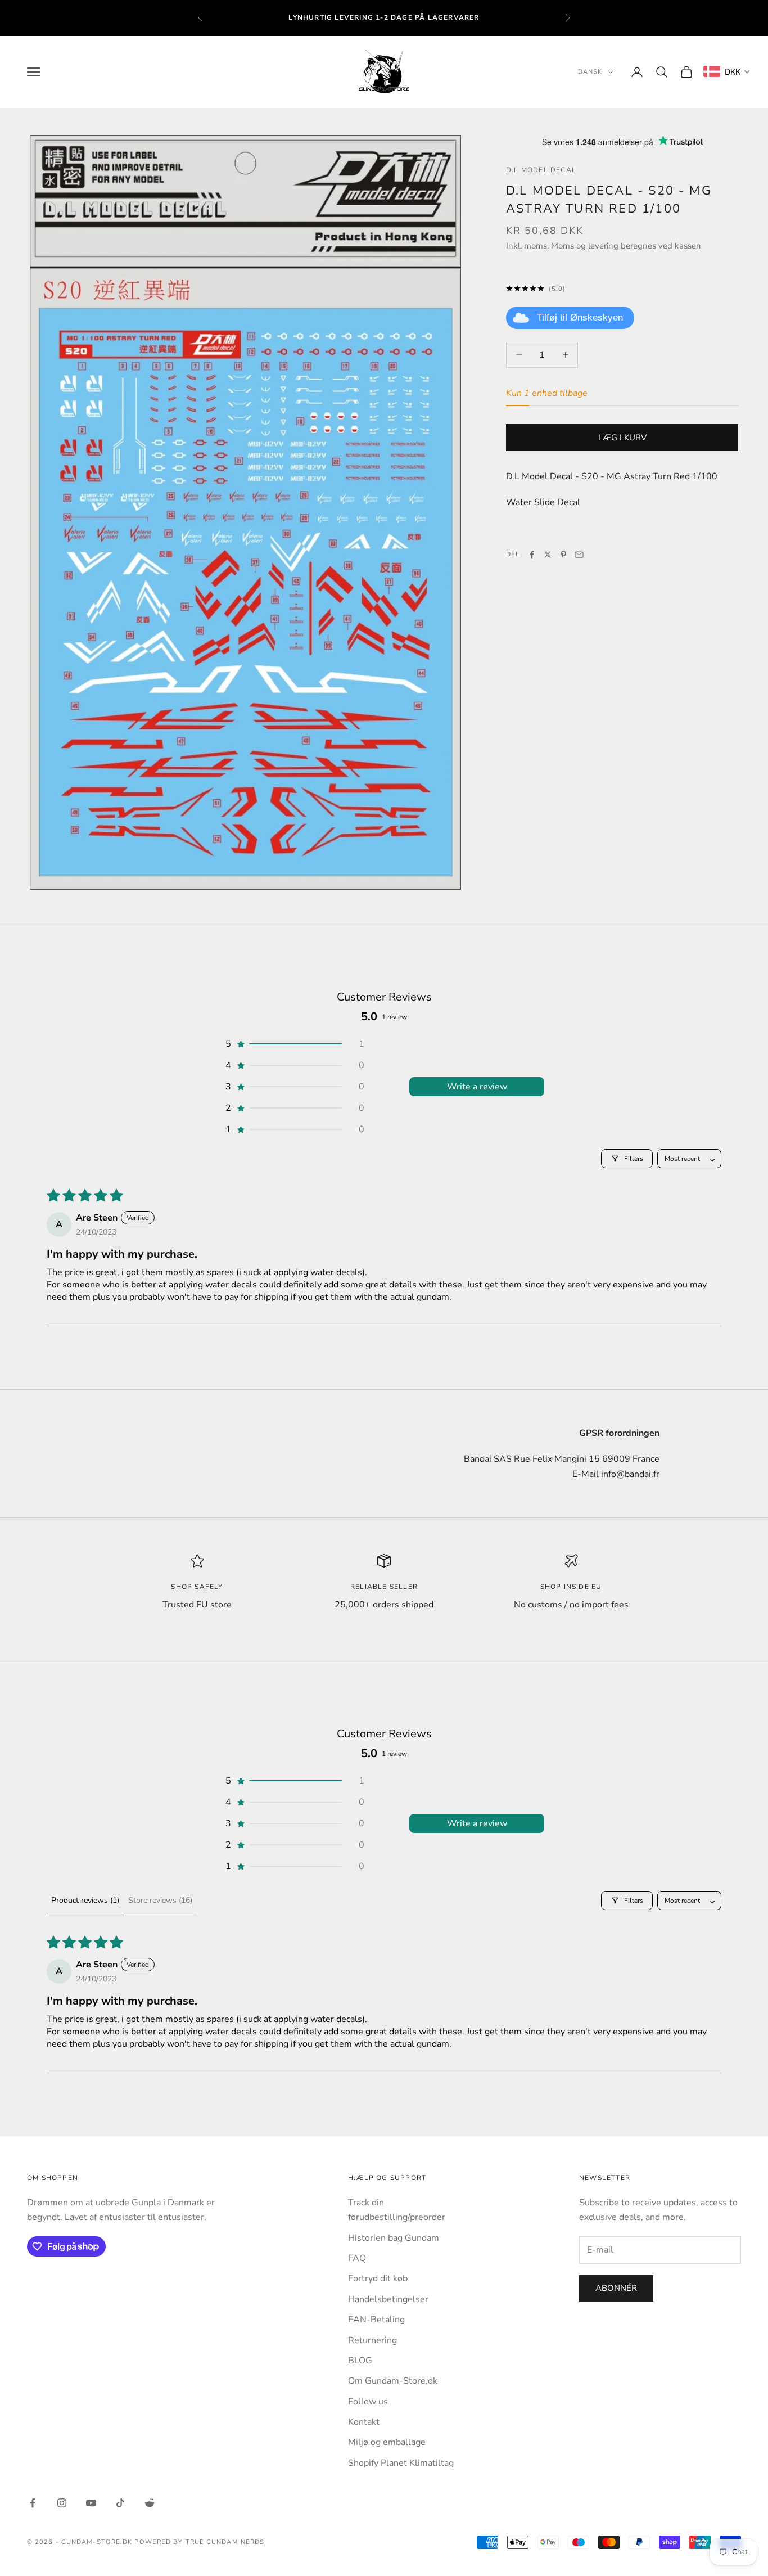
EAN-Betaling (376, 2320)
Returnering (372, 2340)
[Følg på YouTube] (91, 2503)
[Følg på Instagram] (62, 2503)
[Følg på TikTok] (120, 2503)
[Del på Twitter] (548, 555)
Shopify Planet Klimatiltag (401, 2463)
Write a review (477, 1087)
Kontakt (364, 2422)
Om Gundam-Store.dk (393, 2381)
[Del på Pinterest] (563, 555)
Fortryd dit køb (378, 2278)
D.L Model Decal (541, 170)
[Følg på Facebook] (33, 2503)
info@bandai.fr (630, 1474)
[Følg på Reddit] (150, 2503)
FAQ (357, 2258)
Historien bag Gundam (394, 2238)
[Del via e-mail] (579, 555)
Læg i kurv (622, 437)
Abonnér (616, 2288)
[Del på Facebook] (532, 555)
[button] (294, 1044)
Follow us (368, 2402)
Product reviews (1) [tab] (85, 1900)
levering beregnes (622, 245)
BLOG (360, 2361)
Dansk (590, 72)
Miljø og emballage (387, 2442)
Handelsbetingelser (388, 2299)
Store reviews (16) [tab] (160, 1900)
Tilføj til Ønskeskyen (580, 317)
